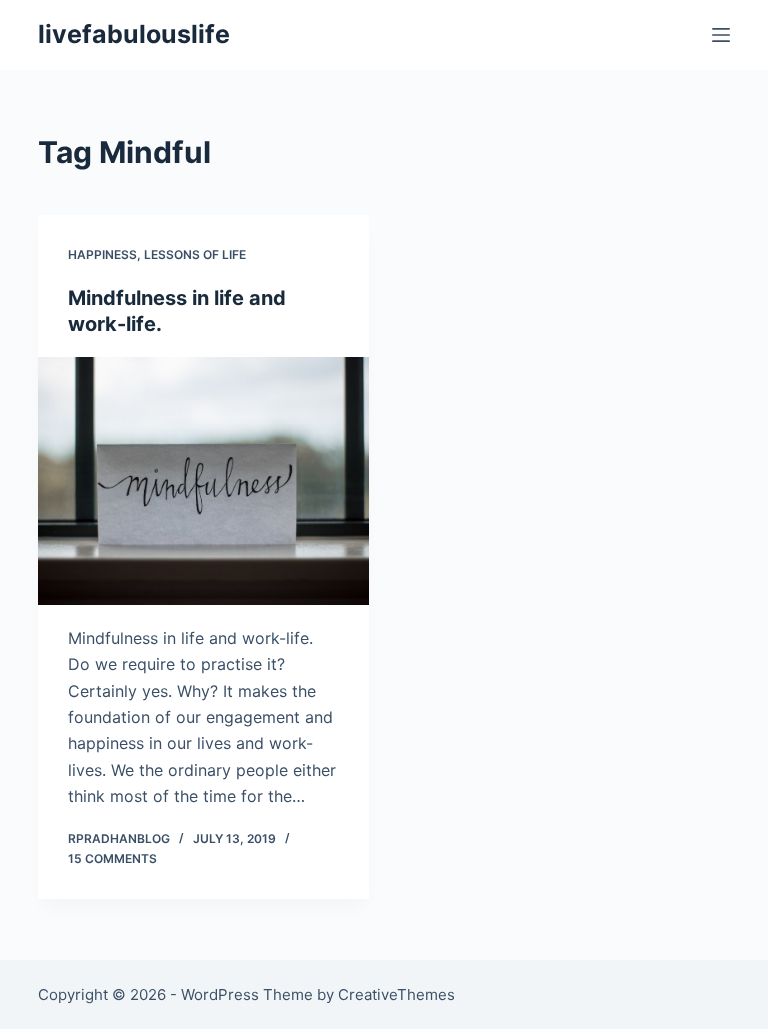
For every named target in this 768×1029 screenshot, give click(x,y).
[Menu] (721, 35)
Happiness (102, 254)
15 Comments (112, 858)
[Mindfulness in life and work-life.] (203, 481)
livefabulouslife (134, 34)
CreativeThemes (396, 994)
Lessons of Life (195, 254)
